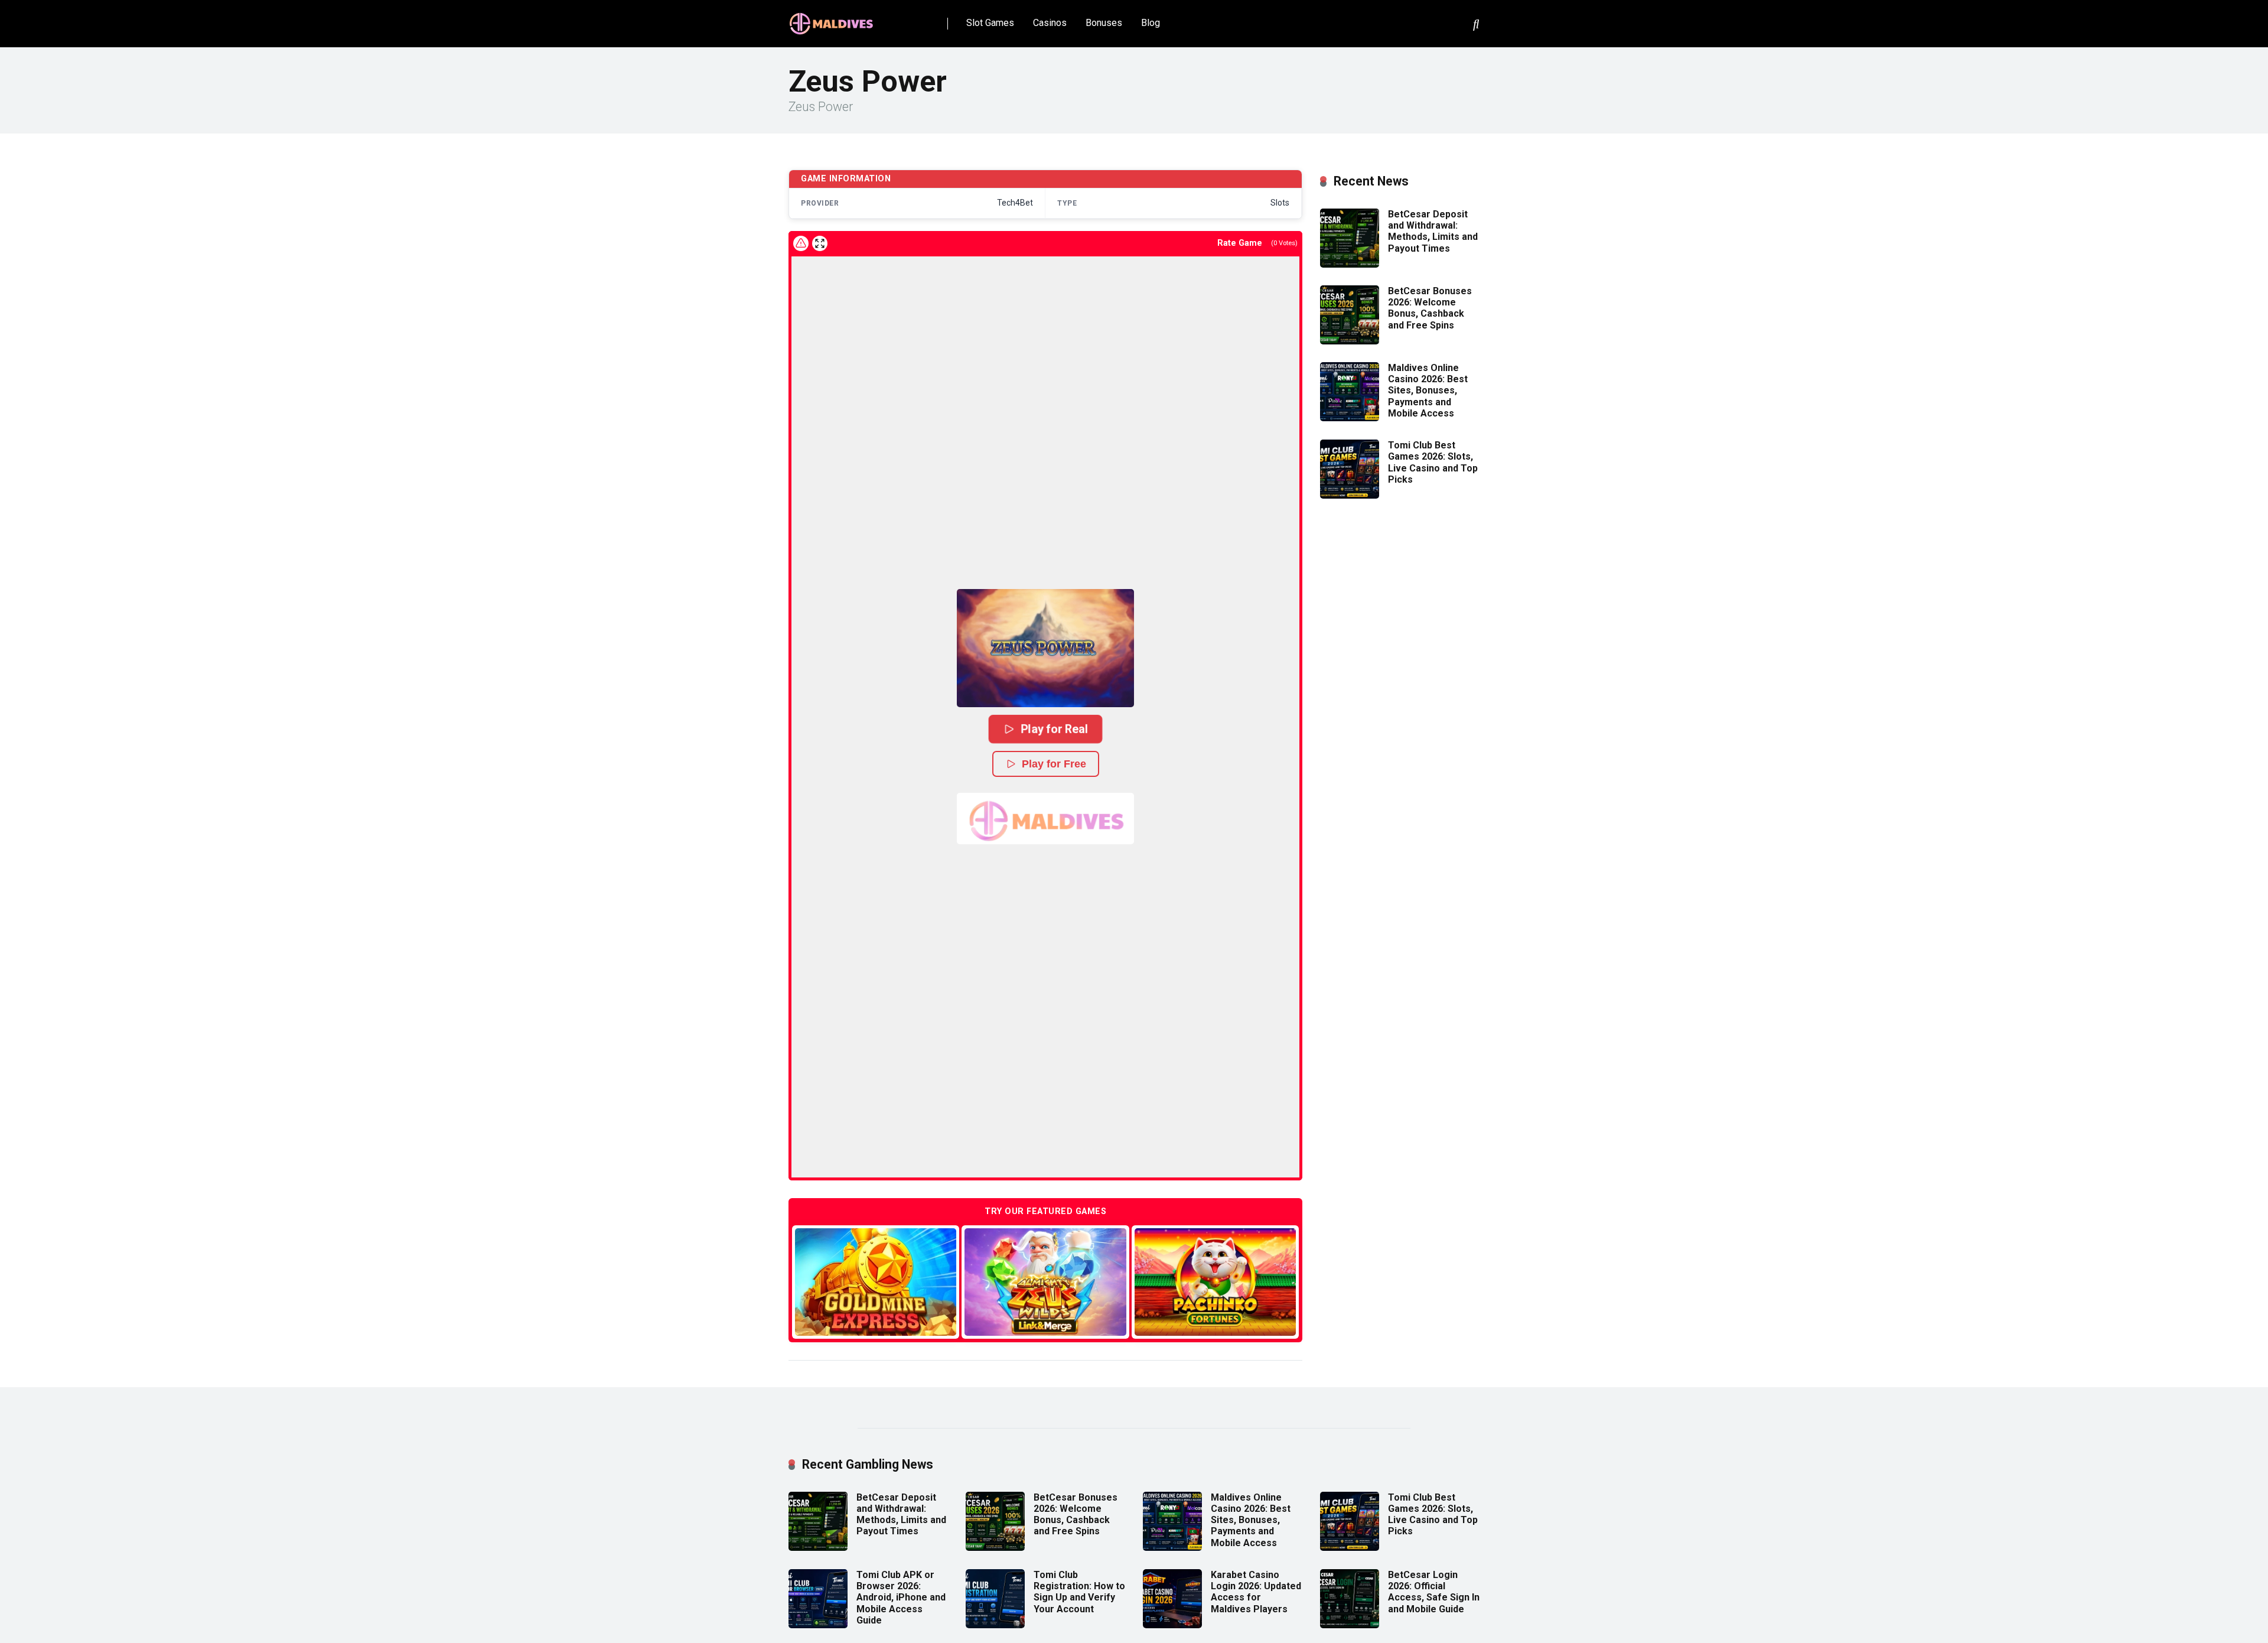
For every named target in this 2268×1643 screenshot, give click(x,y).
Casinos (1050, 23)
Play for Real (1054, 729)
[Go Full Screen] (820, 243)
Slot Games (990, 23)
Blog (1151, 23)
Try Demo (876, 1282)
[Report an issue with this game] (801, 243)
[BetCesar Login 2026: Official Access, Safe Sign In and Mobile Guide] (1350, 1625)
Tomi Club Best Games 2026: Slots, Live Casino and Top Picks (1433, 462)
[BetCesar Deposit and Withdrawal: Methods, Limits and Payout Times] (1350, 264)
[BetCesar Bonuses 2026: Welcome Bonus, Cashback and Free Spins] (1350, 341)
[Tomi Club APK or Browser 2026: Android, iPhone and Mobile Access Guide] (818, 1625)
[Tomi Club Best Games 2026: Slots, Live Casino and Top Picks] (1350, 495)
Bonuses (1104, 23)
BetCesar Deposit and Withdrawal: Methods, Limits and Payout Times (1433, 231)
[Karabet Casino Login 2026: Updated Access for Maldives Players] (1172, 1625)
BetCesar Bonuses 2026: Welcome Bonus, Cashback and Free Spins (1430, 308)
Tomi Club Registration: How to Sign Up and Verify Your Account (1079, 1592)
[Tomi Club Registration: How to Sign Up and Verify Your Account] (995, 1625)
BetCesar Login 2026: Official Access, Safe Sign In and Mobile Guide (1434, 1592)
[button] (1045, 648)
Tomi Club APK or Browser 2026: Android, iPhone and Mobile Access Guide (901, 1598)
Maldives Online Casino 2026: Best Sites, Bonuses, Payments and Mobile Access (1428, 391)
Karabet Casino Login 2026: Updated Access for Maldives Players (1256, 1592)
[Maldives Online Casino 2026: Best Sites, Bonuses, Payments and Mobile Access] (1350, 418)
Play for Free (1054, 764)
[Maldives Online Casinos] (833, 19)
